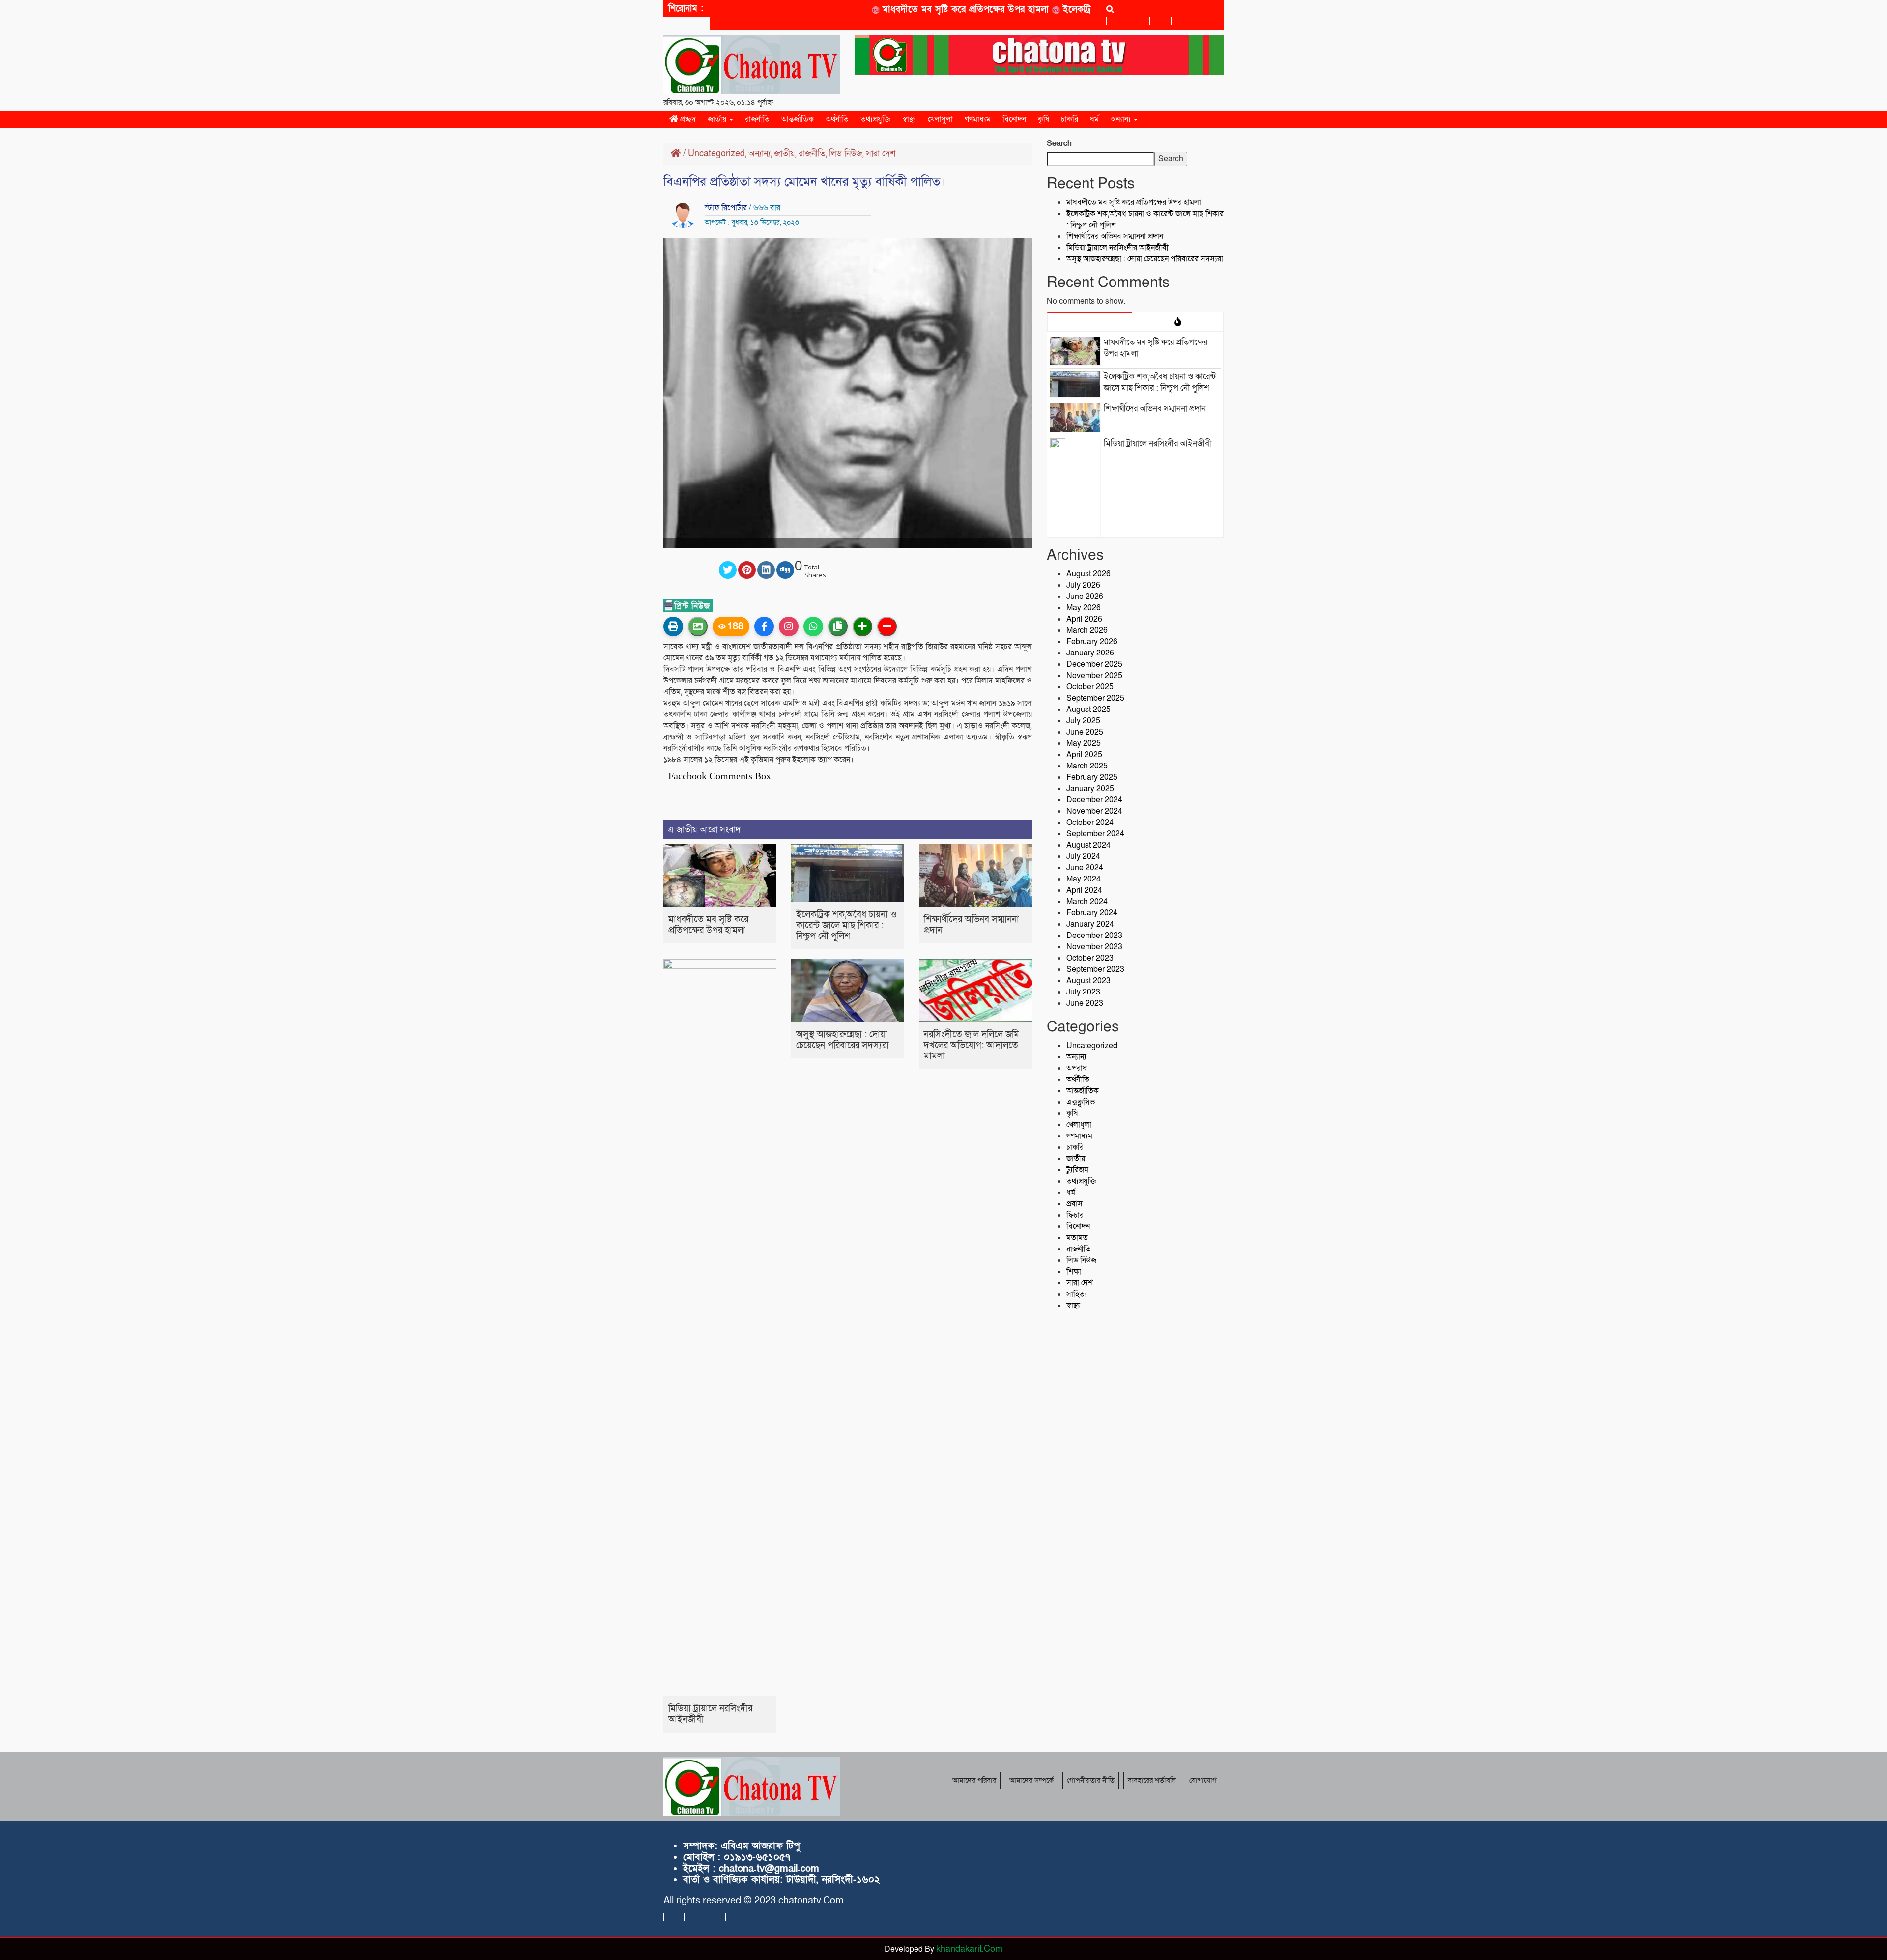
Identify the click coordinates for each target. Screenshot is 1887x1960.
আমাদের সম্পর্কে (1031, 1780)
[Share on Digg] (785, 570)
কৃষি (1044, 119)
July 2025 (1083, 721)
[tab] (1090, 322)
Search (1059, 143)
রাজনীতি (757, 119)
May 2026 (1084, 608)
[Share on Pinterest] (747, 570)
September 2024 (1095, 834)
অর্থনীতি (837, 119)
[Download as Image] (698, 626)
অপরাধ (1077, 1068)
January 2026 (1090, 653)
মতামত (1077, 1238)
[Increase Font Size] (862, 626)
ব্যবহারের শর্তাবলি (1152, 1780)
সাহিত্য (1077, 1294)
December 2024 (1094, 800)
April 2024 (1084, 890)
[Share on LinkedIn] (766, 570)
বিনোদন (1014, 119)
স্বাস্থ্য (909, 119)
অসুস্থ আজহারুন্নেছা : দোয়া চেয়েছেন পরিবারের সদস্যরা (843, 1040)
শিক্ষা (1074, 1272)
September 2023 (1095, 969)
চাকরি (1070, 119)
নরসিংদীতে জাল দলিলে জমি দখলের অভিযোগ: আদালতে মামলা (972, 1045)
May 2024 (1084, 879)
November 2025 (1094, 676)
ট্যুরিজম (1077, 1170)
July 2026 (1083, 585)
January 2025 (1090, 789)
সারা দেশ (881, 154)
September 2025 (1095, 698)
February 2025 (1092, 777)
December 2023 (1094, 936)
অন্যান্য (1122, 119)
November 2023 (1094, 947)
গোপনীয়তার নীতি (1091, 1780)
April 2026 (1084, 619)
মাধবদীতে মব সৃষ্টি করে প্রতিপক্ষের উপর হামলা (916, 10)
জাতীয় (718, 119)
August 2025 (1088, 710)
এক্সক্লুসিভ (1081, 1102)
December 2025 (1094, 664)
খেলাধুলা (940, 119)
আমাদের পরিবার (974, 1780)
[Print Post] (673, 626)
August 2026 (1088, 574)
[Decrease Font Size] (887, 626)
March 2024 (1087, 902)
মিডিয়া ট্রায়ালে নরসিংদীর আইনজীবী (710, 1714)
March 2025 (1087, 766)
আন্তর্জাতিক (798, 119)
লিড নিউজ (846, 154)
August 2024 (1088, 845)
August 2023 (1088, 981)
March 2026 (1087, 630)
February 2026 (1092, 642)
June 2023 (1085, 1003)
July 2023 (1083, 992)
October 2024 (1090, 823)
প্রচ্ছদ (687, 119)
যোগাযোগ (1203, 1780)
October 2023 (1090, 958)
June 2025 (1085, 732)
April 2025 (1084, 755)
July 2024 (1083, 856)
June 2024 (1085, 868)
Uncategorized (716, 154)
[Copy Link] (838, 626)
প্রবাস (1074, 1204)
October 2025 (1090, 687)
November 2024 (1094, 811)
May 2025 (1084, 743)
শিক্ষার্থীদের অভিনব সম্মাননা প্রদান (972, 925)
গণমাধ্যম (978, 119)
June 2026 (1085, 597)
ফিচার (1075, 1215)
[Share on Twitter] (728, 570)
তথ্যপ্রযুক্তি (875, 119)
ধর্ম (1094, 119)
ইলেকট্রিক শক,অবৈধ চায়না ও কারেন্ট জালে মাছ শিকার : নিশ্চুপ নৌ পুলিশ (846, 925)
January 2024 (1090, 924)
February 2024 (1092, 913)
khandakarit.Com (969, 1949)
